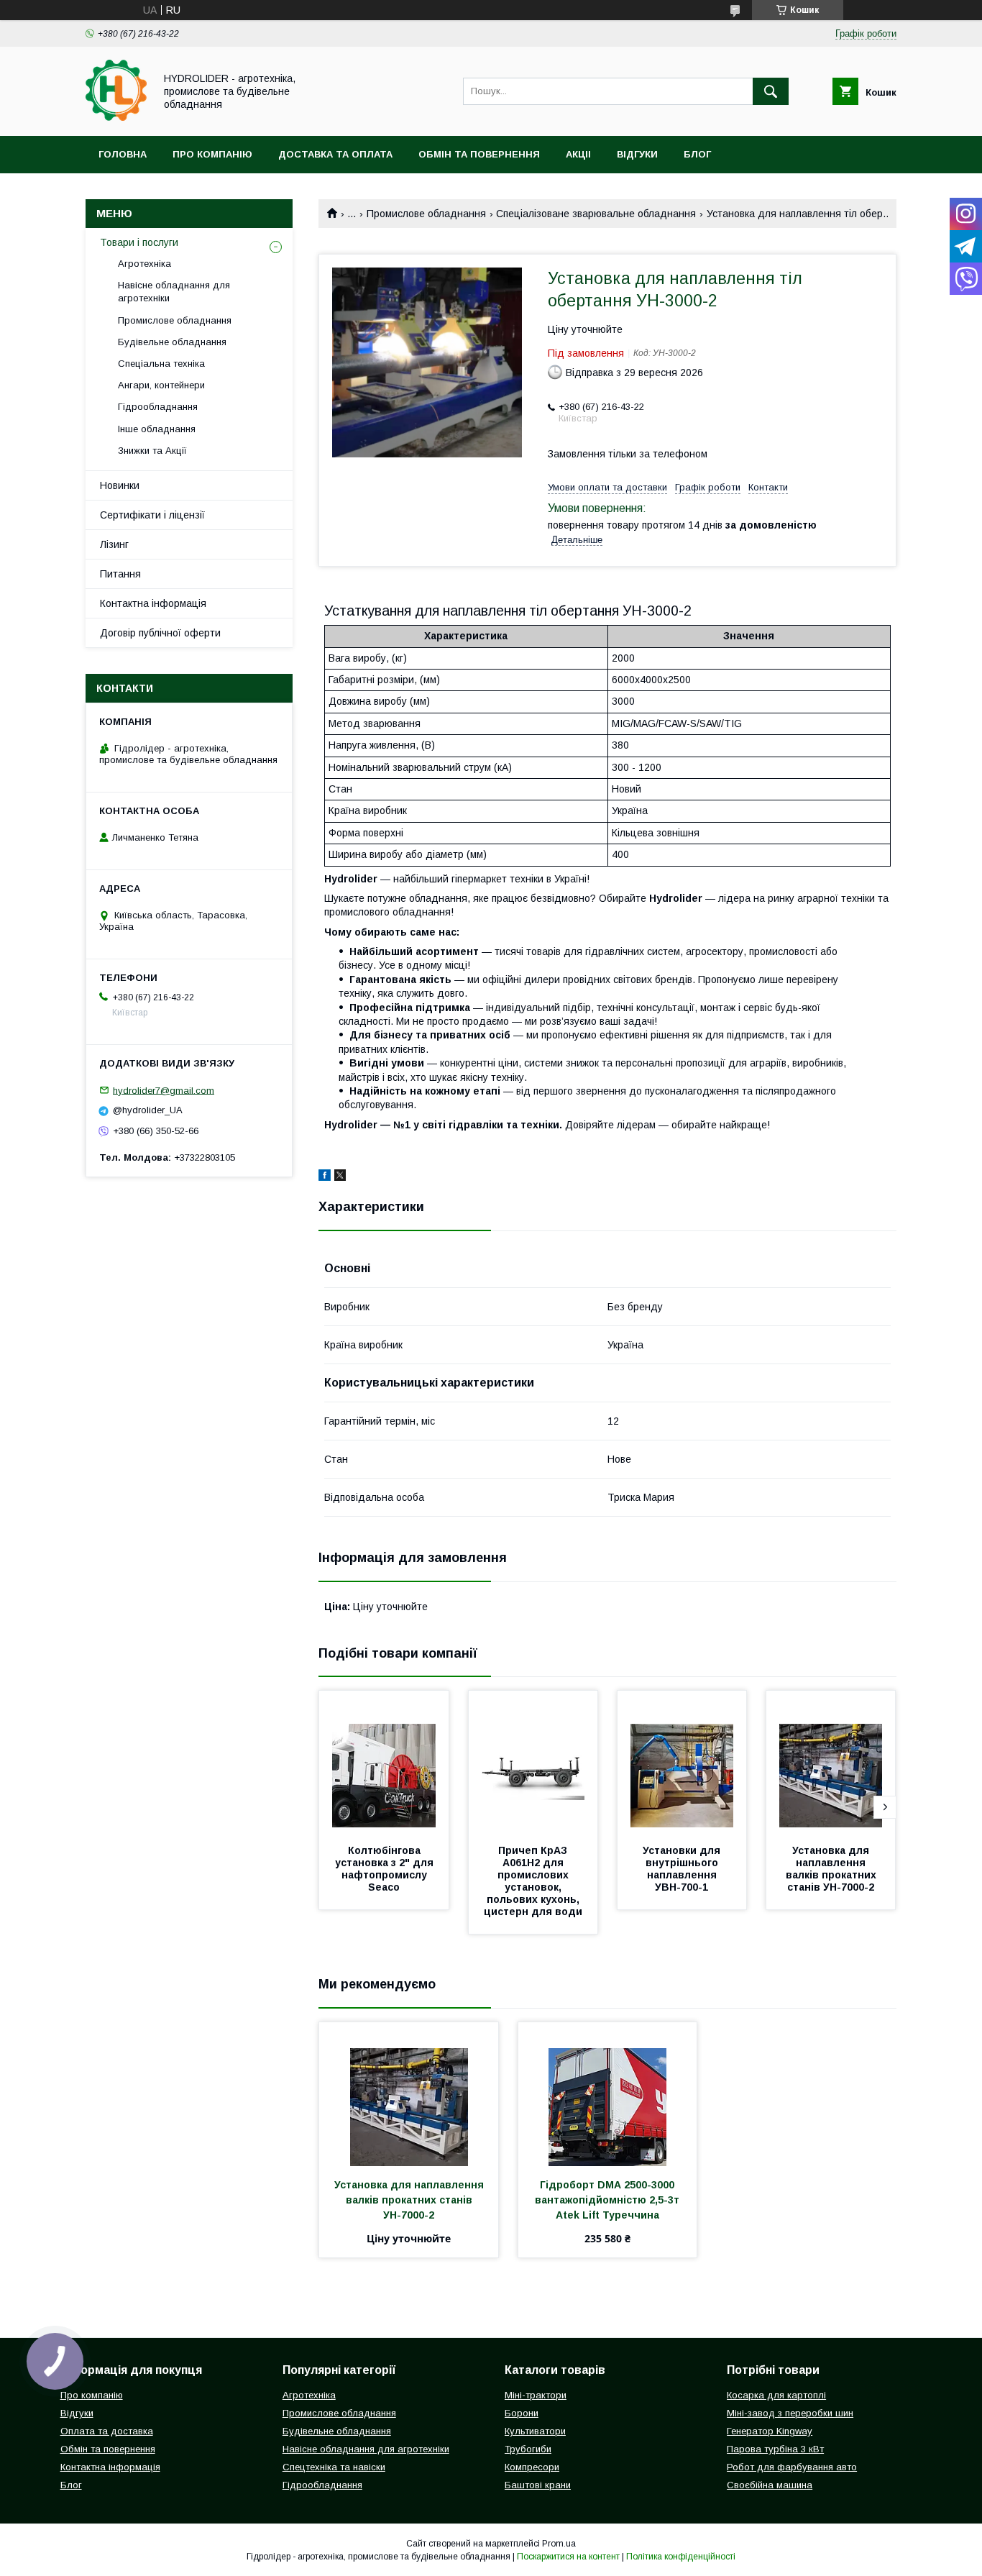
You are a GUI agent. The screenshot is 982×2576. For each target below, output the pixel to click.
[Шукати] (771, 91)
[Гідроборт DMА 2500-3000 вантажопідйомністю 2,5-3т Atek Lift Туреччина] (608, 2094)
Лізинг (114, 544)
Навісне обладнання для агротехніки (174, 292)
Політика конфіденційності (681, 2557)
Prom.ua (559, 2544)
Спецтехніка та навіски (334, 2467)
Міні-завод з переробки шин (790, 2413)
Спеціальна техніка (161, 364)
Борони (522, 2413)
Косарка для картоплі (776, 2395)
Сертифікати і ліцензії (152, 515)
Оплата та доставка (107, 2431)
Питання (120, 574)
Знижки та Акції (152, 451)
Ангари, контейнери (161, 385)
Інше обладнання (157, 429)
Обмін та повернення (479, 154)
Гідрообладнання (158, 407)
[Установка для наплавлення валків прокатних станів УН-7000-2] (831, 1763)
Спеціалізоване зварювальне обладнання (596, 214)
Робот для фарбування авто (792, 2467)
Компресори (532, 2467)
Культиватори (535, 2431)
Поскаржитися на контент (568, 2557)
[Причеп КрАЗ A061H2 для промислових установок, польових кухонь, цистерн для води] (533, 1763)
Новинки (120, 485)
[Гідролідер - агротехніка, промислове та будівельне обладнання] (116, 117)
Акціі (578, 154)
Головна (123, 154)
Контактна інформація (153, 603)
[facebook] (325, 1177)
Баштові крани (538, 2485)
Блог (697, 154)
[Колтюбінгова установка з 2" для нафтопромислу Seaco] (384, 1763)
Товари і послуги (139, 242)
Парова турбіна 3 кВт (775, 2449)
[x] (340, 1177)
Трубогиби (528, 2449)
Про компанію (212, 154)
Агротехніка (144, 264)
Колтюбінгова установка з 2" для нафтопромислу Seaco (386, 1869)
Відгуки (637, 154)
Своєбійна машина (770, 2485)
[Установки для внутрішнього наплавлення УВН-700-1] (682, 1763)
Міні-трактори (536, 2395)
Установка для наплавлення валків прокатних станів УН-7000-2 (832, 1869)
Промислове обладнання (426, 214)
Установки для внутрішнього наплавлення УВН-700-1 (683, 1869)
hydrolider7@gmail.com (164, 1090)
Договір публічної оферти (160, 633)
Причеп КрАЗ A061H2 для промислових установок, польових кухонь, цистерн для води (533, 1881)
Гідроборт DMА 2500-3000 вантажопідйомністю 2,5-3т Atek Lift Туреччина (609, 2200)
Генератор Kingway (770, 2431)
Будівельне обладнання (172, 342)
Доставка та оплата (335, 154)
